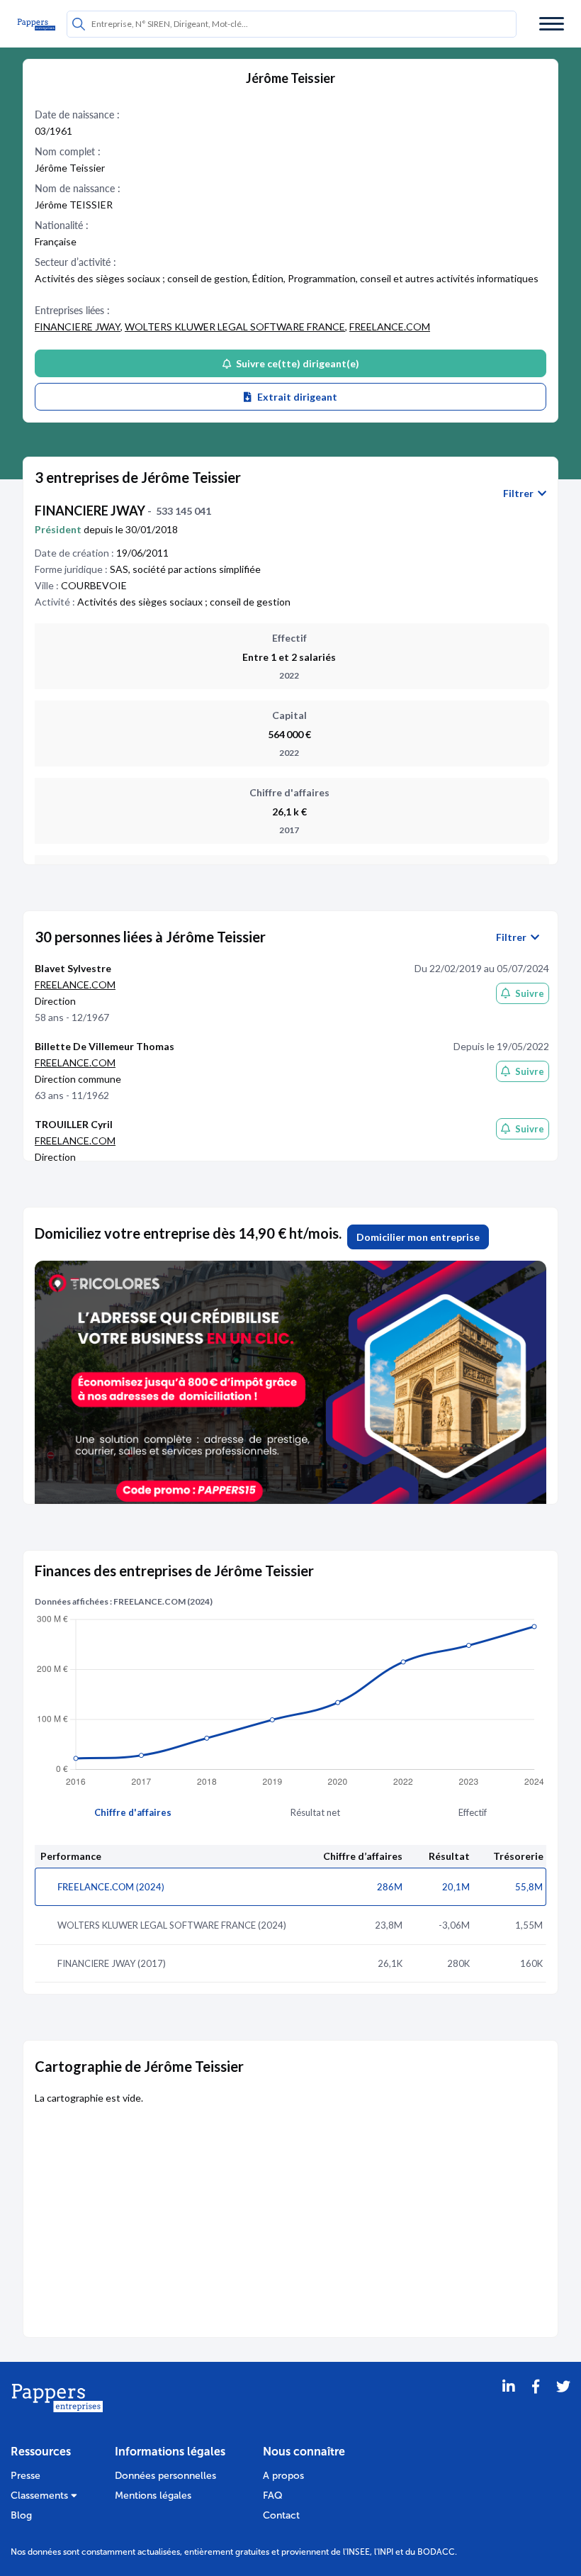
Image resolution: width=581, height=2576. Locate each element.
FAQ (273, 2496)
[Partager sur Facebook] (536, 2404)
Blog (21, 2515)
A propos (283, 2476)
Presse (26, 2476)
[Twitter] (563, 2404)
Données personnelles (165, 2476)
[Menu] (552, 24)
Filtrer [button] (520, 494)
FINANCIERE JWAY (78, 327)
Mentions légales (153, 2496)
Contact (281, 2515)
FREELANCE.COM (390, 327)
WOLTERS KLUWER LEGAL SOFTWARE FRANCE (235, 327)
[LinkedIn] (509, 2404)
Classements (41, 2496)
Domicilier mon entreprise (418, 1237)
